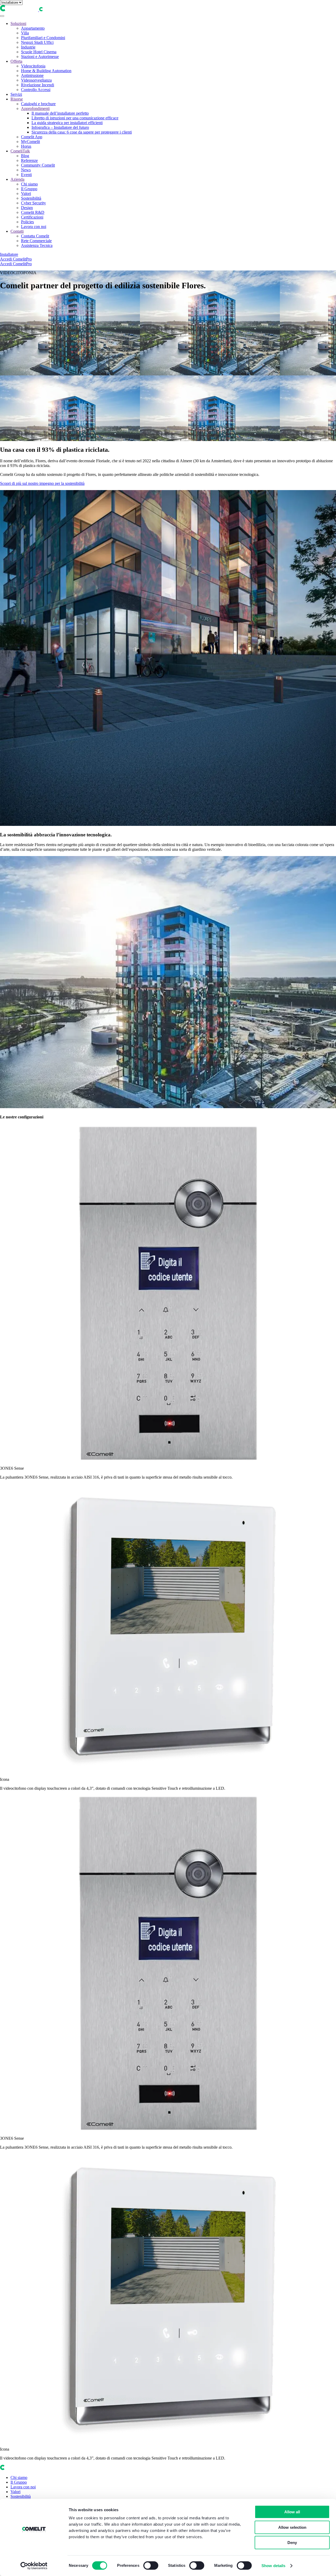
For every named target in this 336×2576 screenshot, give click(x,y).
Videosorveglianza (36, 80)
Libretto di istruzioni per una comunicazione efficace (75, 118)
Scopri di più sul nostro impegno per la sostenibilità (42, 483)
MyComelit (30, 142)
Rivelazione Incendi (38, 85)
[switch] (151, 2566)
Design (27, 208)
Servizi (16, 94)
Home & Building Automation (46, 71)
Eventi (26, 175)
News (26, 170)
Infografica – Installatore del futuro (60, 127)
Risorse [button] (17, 99)
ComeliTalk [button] (20, 151)
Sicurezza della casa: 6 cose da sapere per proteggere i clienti (82, 132)
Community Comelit (38, 165)
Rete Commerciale (36, 241)
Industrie (28, 47)
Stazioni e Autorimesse (40, 57)
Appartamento (33, 28)
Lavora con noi (34, 227)
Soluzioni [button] (18, 23)
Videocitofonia (33, 66)
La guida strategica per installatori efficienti (67, 123)
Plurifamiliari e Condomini (43, 38)
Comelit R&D (33, 212)
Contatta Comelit (35, 236)
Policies (27, 222)
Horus (26, 146)
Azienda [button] (17, 179)
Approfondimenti (35, 108)
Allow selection (292, 2527)
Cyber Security (33, 203)
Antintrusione (32, 75)
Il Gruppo (29, 189)
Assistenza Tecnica (37, 245)
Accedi (6, 259)
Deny (292, 2543)
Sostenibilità (31, 198)
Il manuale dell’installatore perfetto (60, 113)
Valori (26, 193)
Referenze (29, 160)
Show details (273, 2566)
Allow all (292, 2512)
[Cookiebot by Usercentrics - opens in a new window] (34, 2566)
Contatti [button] (17, 231)
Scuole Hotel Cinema (39, 52)
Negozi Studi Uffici (37, 42)
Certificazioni (32, 217)
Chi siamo (29, 184)
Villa (25, 33)
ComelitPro (22, 259)
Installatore (9, 254)
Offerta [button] (16, 61)
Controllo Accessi (36, 90)
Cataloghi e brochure (38, 104)
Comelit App (32, 137)
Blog (25, 156)
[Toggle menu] (2, 16)
